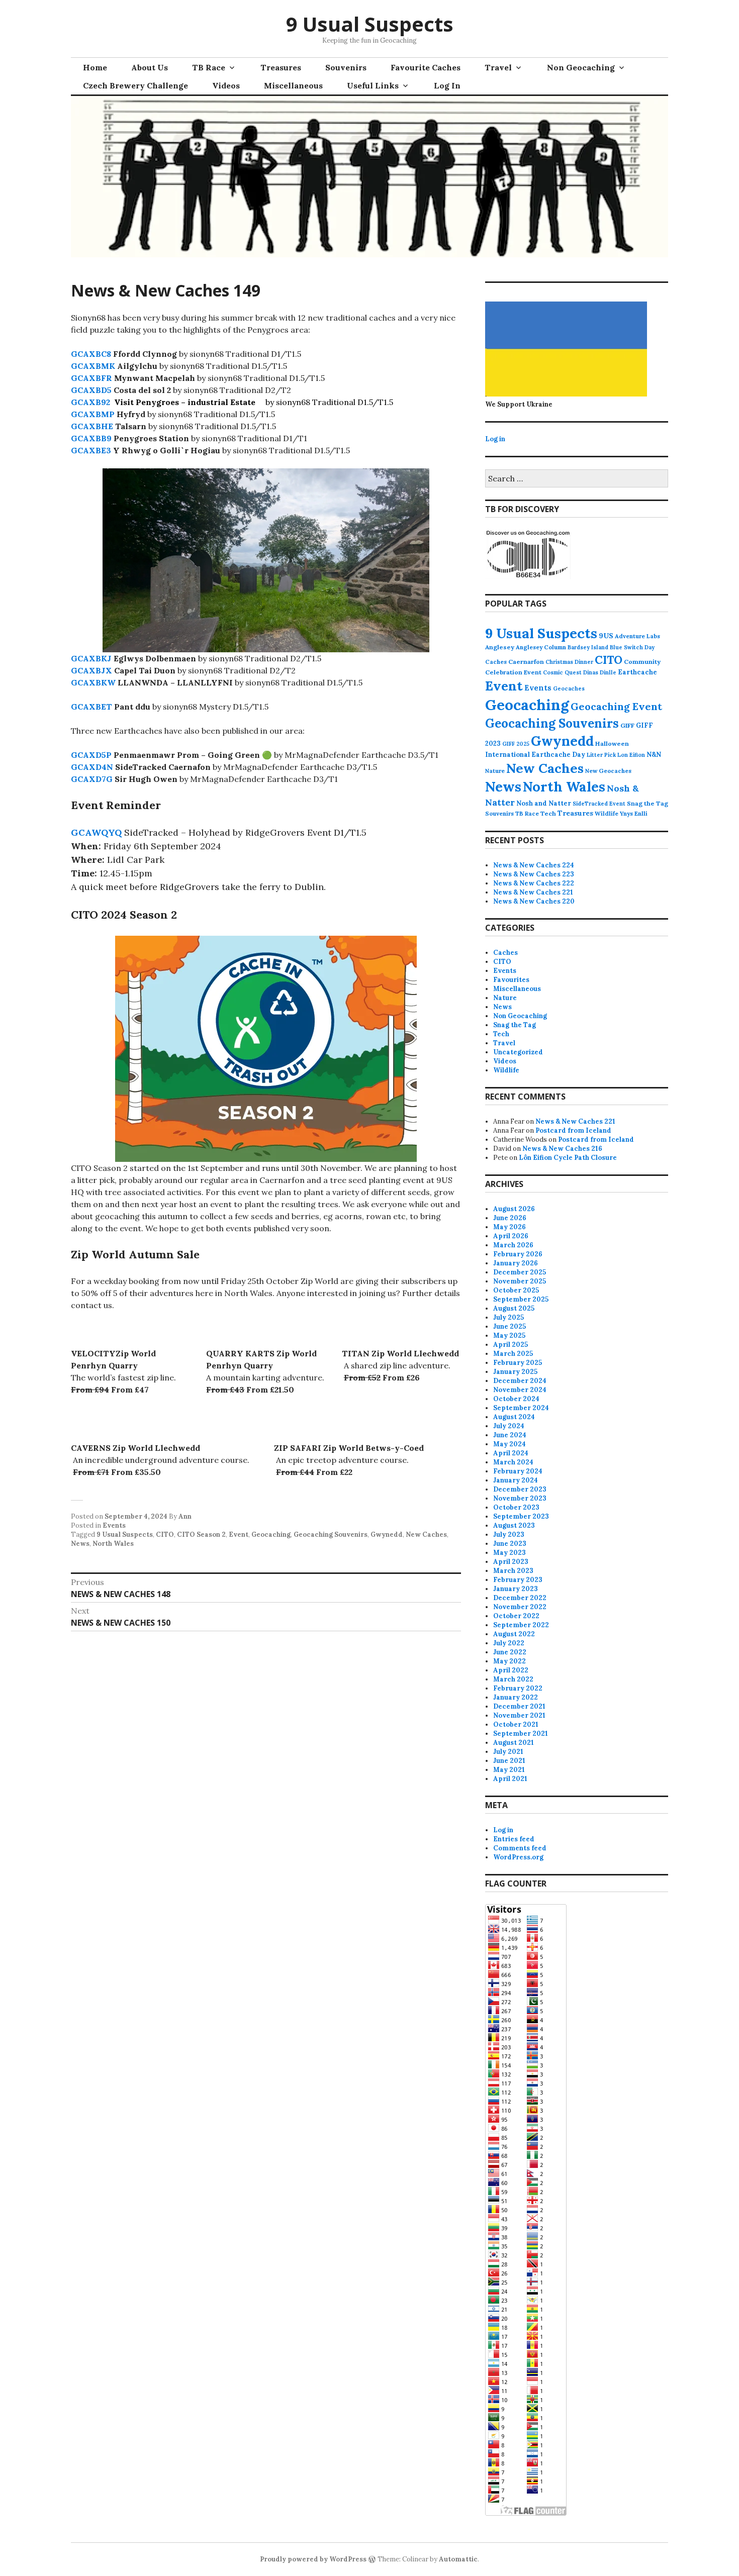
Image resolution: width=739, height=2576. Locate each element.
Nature (495, 771)
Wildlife (607, 813)
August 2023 (514, 1525)
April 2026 (511, 1236)
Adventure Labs (637, 636)
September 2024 (521, 1408)
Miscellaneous (293, 85)
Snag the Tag (648, 803)
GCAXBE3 (91, 450)
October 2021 (516, 1724)
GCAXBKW (93, 682)
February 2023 (518, 1580)
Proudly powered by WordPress (313, 2559)
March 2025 (513, 1354)
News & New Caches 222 (534, 883)
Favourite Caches (426, 67)
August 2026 (514, 1209)
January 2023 (516, 1589)
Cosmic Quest (562, 672)
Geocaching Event (616, 706)
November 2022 (520, 1607)
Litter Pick (601, 755)
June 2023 (510, 1544)
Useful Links (373, 85)
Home (95, 67)
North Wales (113, 1544)
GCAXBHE (92, 426)
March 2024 (513, 1462)
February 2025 (518, 1363)
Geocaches (569, 688)
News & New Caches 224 (534, 865)
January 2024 (516, 1480)
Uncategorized (518, 1052)
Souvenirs (346, 67)
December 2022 (520, 1598)
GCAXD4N (92, 767)
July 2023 (509, 1534)
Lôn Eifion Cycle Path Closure (568, 1158)
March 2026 (513, 1245)
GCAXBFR (91, 378)
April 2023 (511, 1562)
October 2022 (516, 1616)
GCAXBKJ (91, 658)
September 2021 (521, 1733)
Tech (548, 813)
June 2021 (509, 1761)
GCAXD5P (91, 755)
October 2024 (516, 1399)
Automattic (458, 2559)
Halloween (612, 744)
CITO (165, 1534)
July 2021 (508, 1752)
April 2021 (510, 1779)
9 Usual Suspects (370, 24)
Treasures (281, 67)
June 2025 (510, 1326)
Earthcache (637, 672)
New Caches (426, 1534)
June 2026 (510, 1218)
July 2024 (509, 1426)
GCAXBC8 (91, 354)
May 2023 (510, 1553)
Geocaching (271, 1534)
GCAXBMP (93, 414)
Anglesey (500, 647)
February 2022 (518, 1688)
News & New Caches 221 (533, 892)
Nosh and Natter (544, 803)
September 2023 (521, 1516)
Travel (498, 67)
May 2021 (509, 1770)
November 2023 (520, 1498)
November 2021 (519, 1715)
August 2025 (514, 1308)
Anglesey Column (541, 647)
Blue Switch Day (632, 647)
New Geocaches (608, 771)
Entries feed (514, 1839)
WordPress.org (518, 1857)
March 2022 (513, 1679)
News (80, 1544)
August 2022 (514, 1634)
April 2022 (511, 1670)
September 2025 (521, 1299)
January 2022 (516, 1697)
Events (114, 1525)
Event (239, 1534)
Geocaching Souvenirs (331, 1534)
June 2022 (510, 1652)
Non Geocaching (581, 67)
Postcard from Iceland (573, 1130)
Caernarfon (526, 662)
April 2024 (511, 1453)
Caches (496, 662)
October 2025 (516, 1290)
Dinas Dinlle (600, 672)
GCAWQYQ (96, 832)
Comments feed (520, 1848)
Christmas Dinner (569, 662)
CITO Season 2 (201, 1534)
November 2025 (520, 1281)
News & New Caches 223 (534, 874)
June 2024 (510, 1435)
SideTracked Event (599, 804)
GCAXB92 (90, 402)
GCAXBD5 (91, 390)
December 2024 (520, 1381)
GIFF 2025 (516, 744)
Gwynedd (387, 1534)
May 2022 (510, 1661)
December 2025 (520, 1272)
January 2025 (515, 1372)
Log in (495, 439)
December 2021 (519, 1706)
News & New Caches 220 (534, 901)
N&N (654, 755)
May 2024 (510, 1444)
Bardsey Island (588, 647)
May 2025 (509, 1335)
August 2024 (514, 1417)
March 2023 (513, 1571)
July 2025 (509, 1317)
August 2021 (514, 1743)
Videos (226, 85)
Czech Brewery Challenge (135, 85)
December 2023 (520, 1489)
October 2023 (516, 1507)
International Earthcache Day (535, 755)
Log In (447, 85)
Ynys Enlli (634, 813)
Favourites (511, 980)
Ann (185, 1516)
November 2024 (520, 1390)
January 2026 (516, 1263)
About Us (150, 67)
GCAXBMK (93, 366)
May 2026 (510, 1227)
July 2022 (509, 1643)
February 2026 (518, 1254)
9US (606, 636)
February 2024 (518, 1471)
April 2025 (511, 1345)
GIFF (627, 725)
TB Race (209, 67)
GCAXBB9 (91, 438)
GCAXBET (91, 707)
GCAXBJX (91, 670)
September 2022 (521, 1625)
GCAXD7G (92, 779)
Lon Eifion (631, 755)
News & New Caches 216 (562, 1149)
